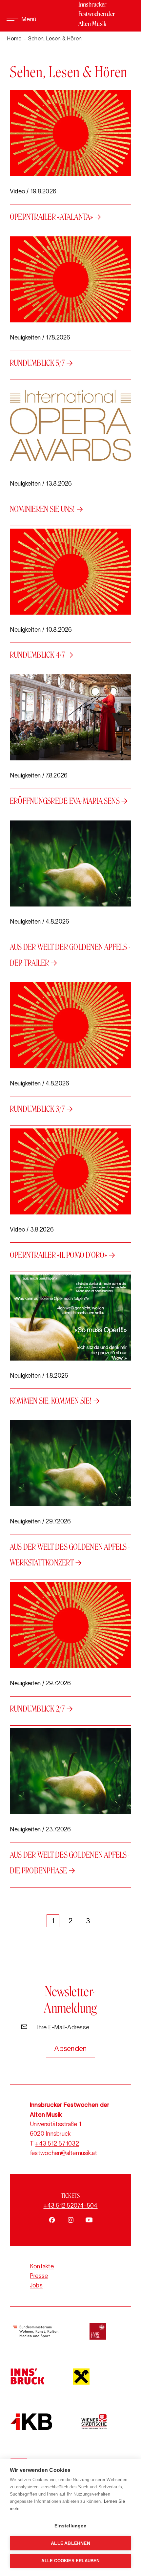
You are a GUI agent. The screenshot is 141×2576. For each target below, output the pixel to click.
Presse (39, 2276)
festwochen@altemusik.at (64, 2153)
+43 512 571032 (57, 2144)
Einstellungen (70, 2526)
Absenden (70, 2048)
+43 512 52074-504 (70, 2206)
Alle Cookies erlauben (70, 2561)
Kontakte (42, 2266)
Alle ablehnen (70, 2543)
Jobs (36, 2285)
